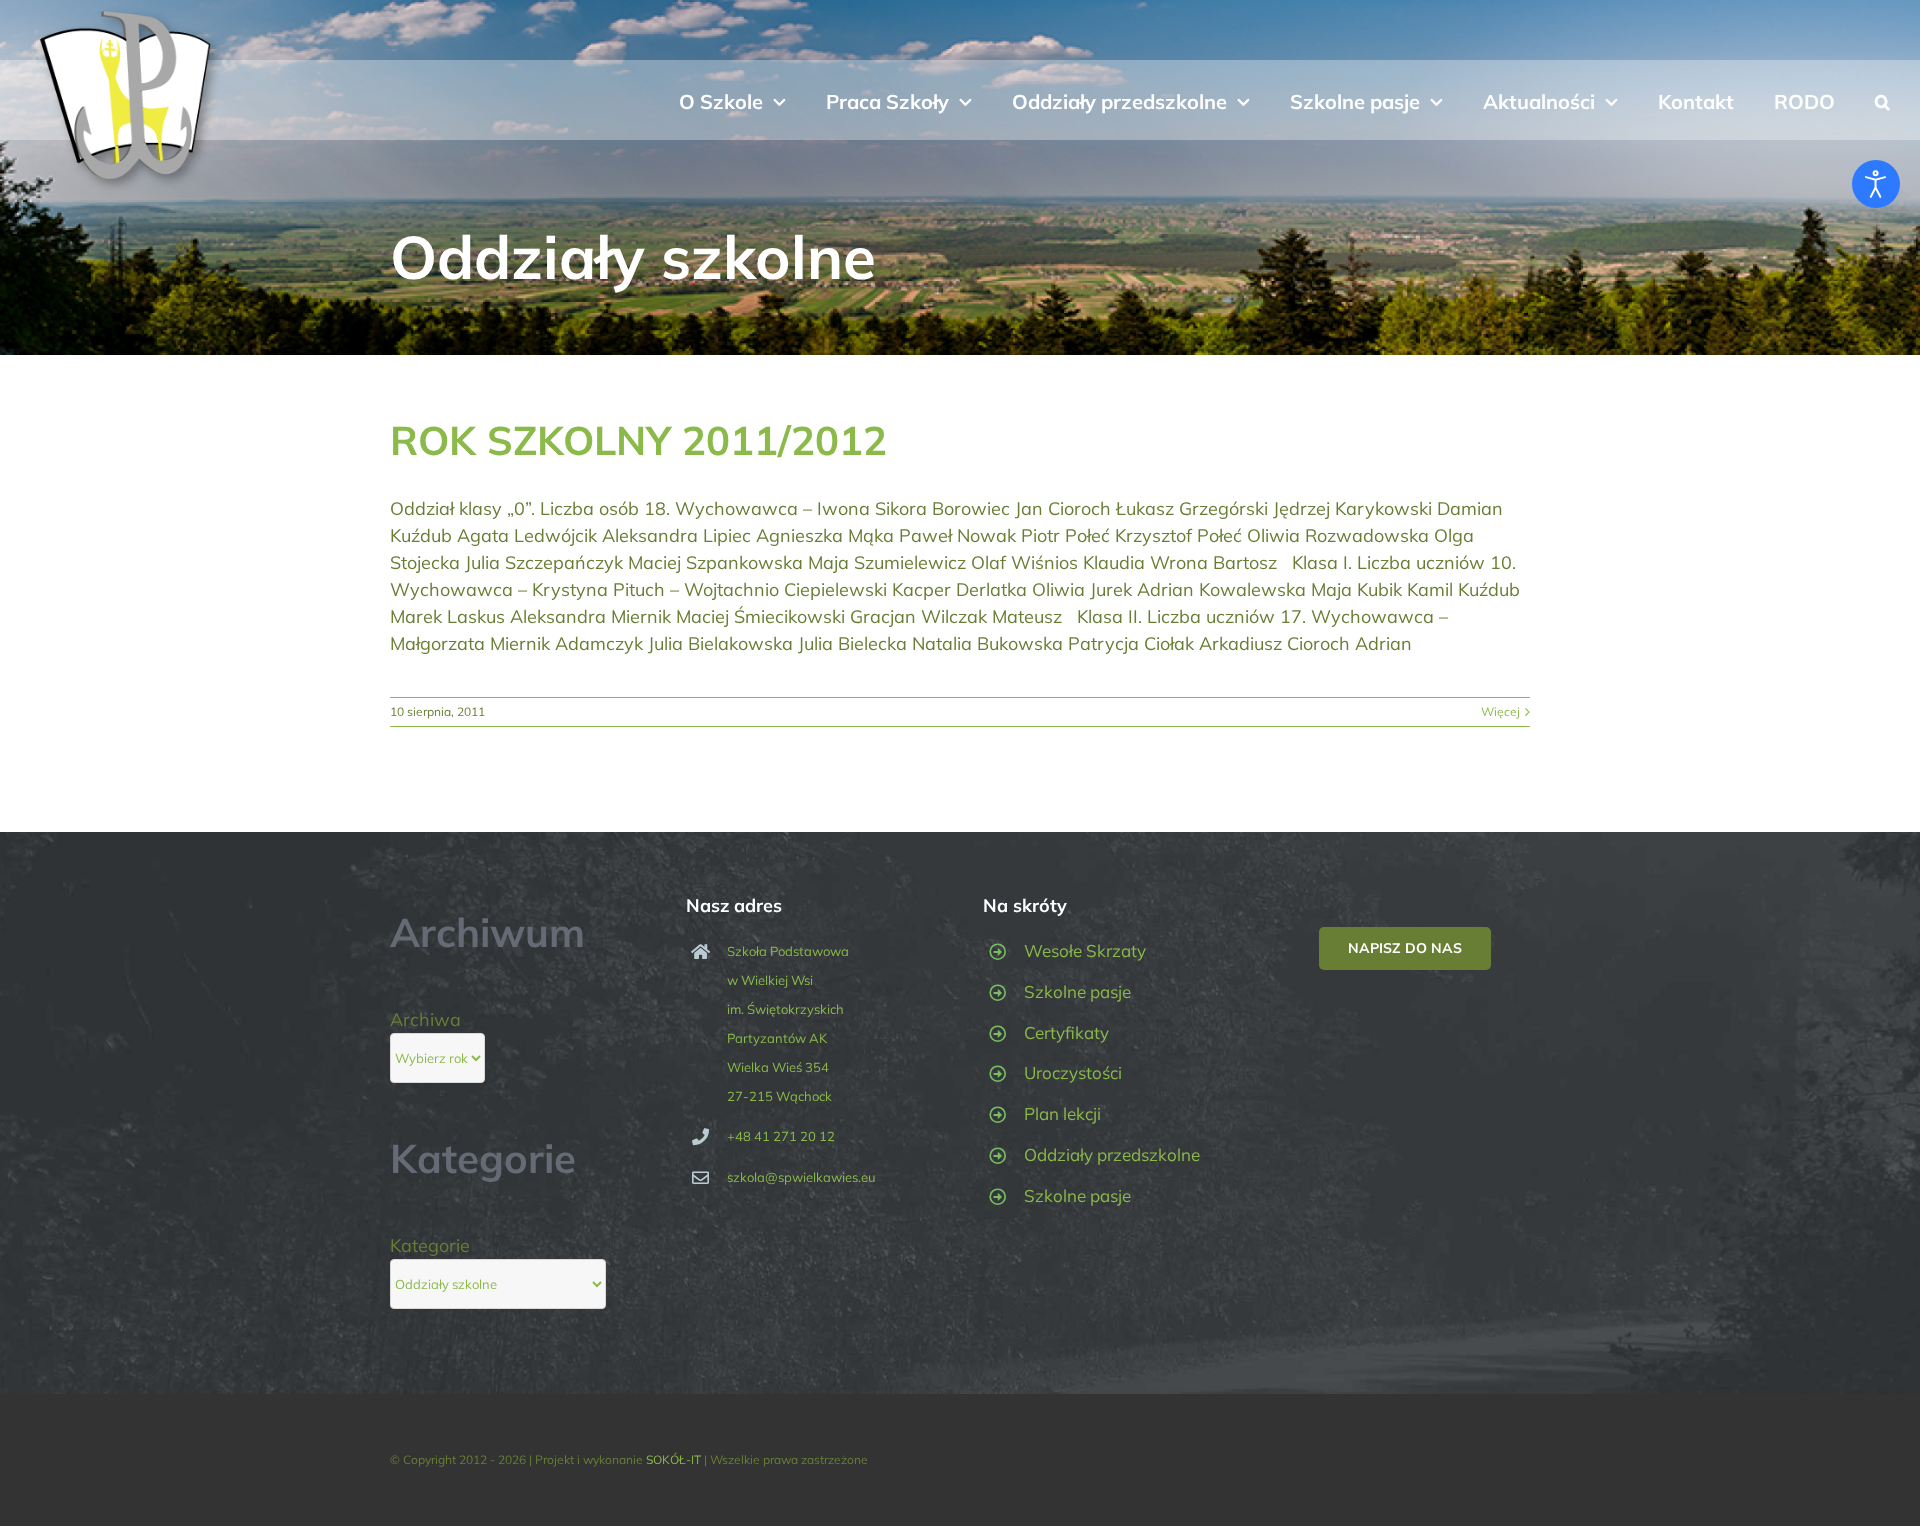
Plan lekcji (1062, 1113)
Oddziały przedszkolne (1112, 1154)
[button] (1882, 100)
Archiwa (425, 1019)
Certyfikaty (1066, 1032)
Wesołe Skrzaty (1085, 950)
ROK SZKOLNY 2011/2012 (638, 440)
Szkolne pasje (1077, 991)
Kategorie (430, 1245)
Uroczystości (1073, 1072)
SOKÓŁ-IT (673, 1459)
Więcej (1500, 711)
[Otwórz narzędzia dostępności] (1876, 184)
